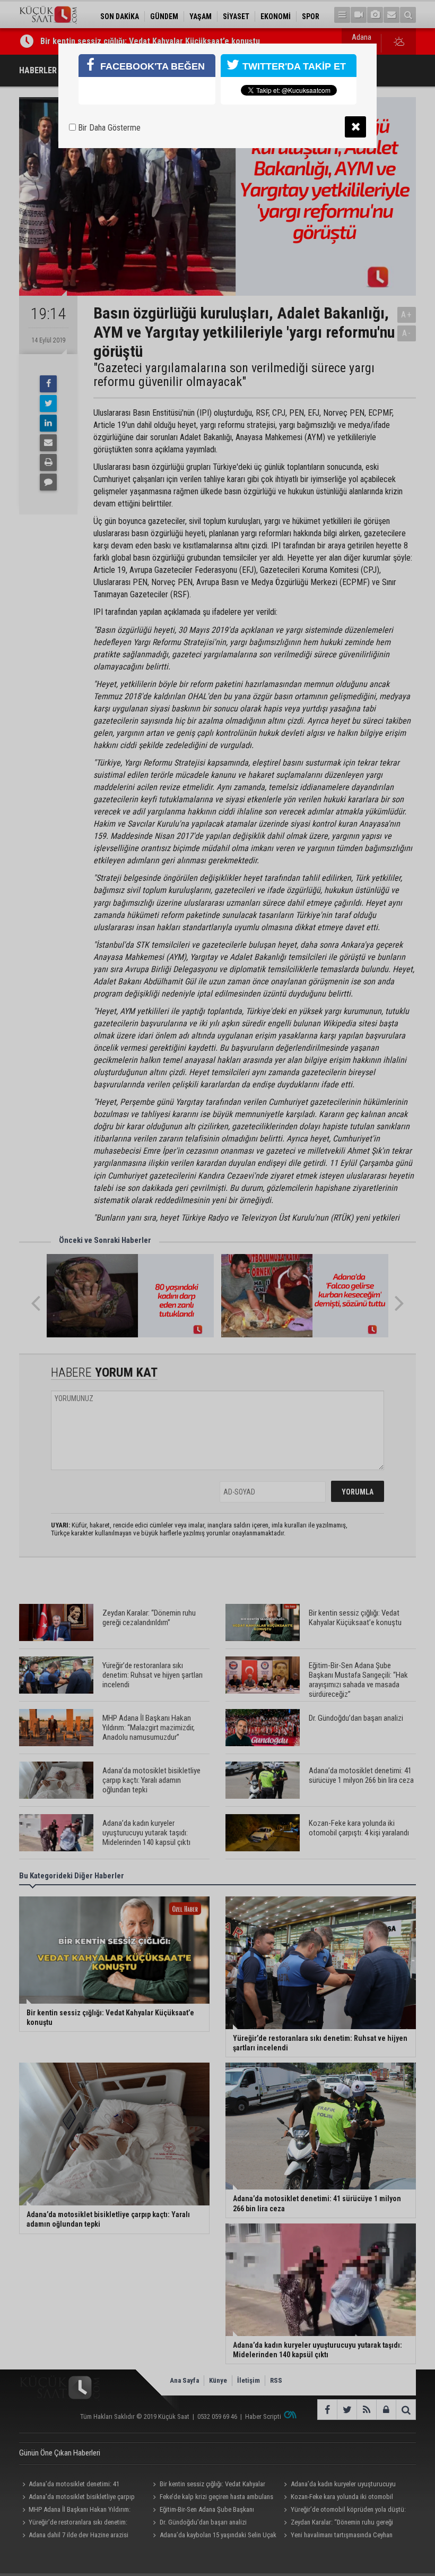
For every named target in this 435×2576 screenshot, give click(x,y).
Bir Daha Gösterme (108, 128)
